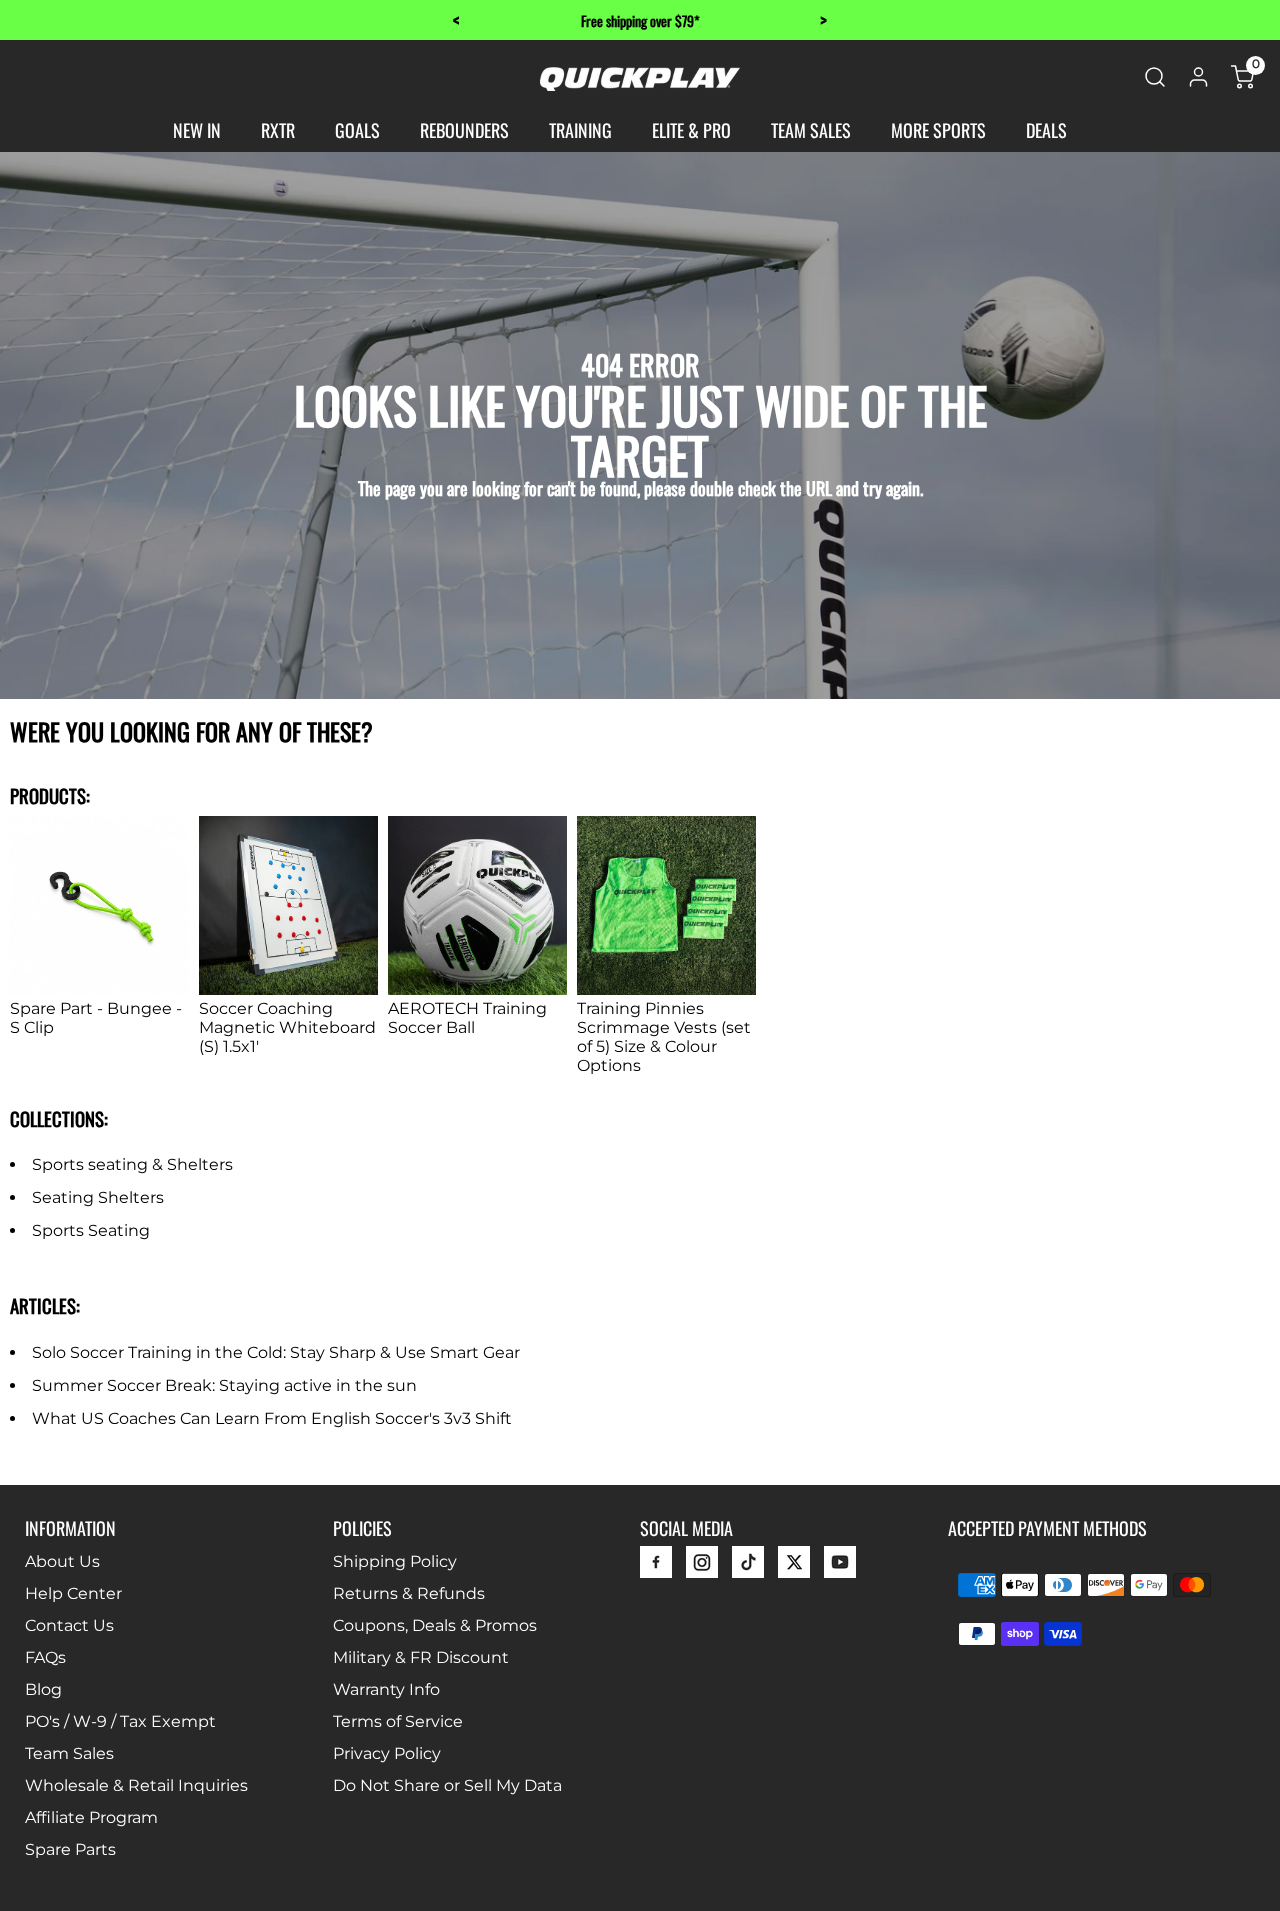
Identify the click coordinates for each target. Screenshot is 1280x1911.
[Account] (1198, 83)
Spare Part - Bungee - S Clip (96, 1018)
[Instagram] (702, 1567)
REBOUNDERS (464, 130)
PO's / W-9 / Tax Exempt (120, 1721)
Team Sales (69, 1753)
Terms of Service (398, 1721)
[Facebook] (656, 1567)
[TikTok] (748, 1567)
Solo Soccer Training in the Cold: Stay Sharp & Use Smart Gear (276, 1352)
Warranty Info (386, 1689)
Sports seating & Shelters (132, 1164)
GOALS (357, 130)
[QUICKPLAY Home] (640, 85)
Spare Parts (70, 1849)
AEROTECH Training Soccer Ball (467, 1018)
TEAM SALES (811, 130)
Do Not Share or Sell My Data (447, 1785)
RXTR (278, 130)
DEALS (1046, 130)
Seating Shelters (98, 1197)
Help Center (73, 1593)
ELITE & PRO (691, 130)
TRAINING (580, 130)
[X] (794, 1567)
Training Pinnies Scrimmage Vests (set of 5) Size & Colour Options (664, 1037)
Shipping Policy (395, 1561)
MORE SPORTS (938, 130)
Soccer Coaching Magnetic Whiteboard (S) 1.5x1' (287, 1027)
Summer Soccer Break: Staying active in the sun (224, 1385)
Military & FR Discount (421, 1657)
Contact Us (69, 1625)
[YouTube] (840, 1567)
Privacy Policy (387, 1753)
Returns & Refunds (409, 1593)
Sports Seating (91, 1230)
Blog (43, 1689)
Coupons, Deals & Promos (435, 1625)
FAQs (45, 1657)
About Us (62, 1561)
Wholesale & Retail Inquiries (136, 1785)
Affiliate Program (91, 1817)
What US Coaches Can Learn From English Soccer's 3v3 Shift (272, 1418)
